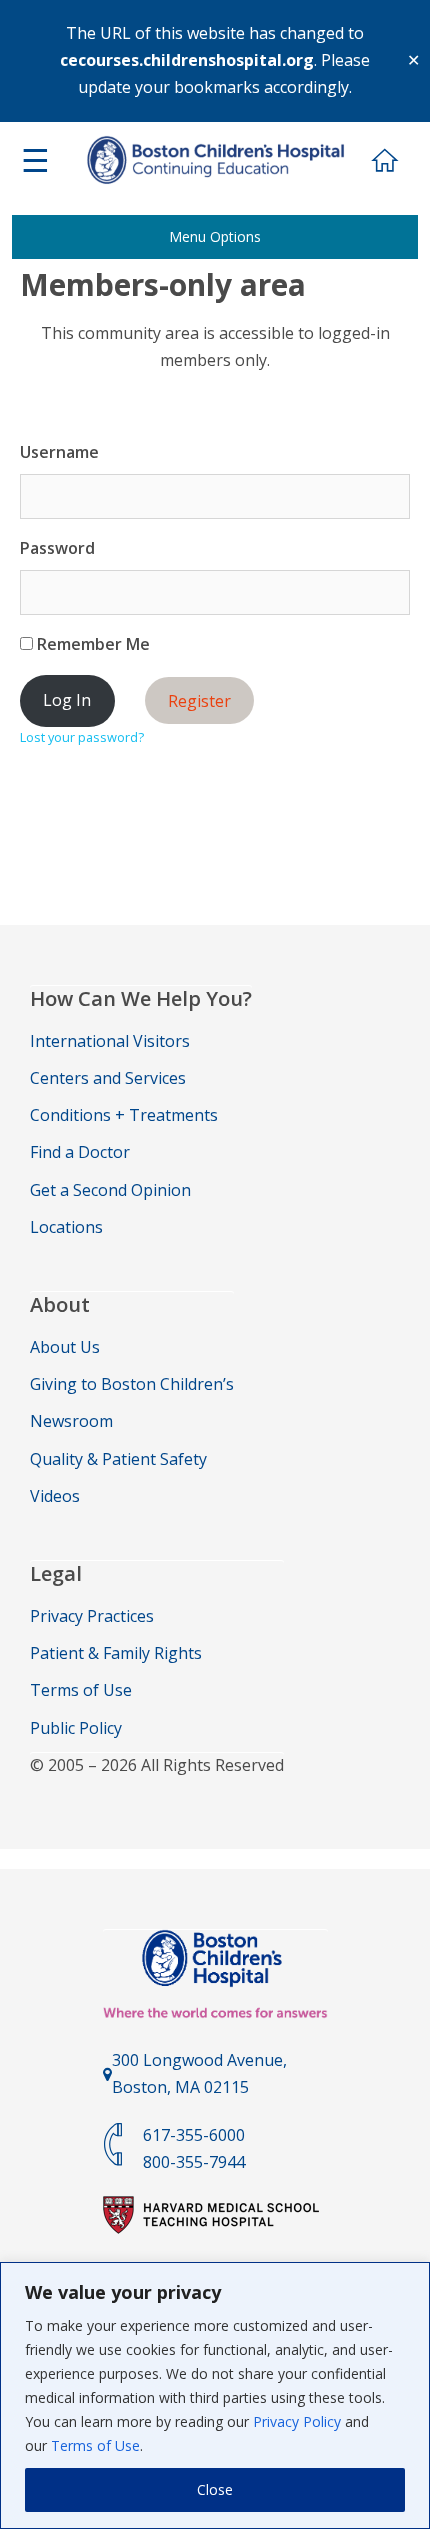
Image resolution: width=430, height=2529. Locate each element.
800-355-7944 (194, 2162)
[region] (215, 2395)
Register (199, 700)
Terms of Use (95, 2445)
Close (215, 2489)
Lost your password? (82, 737)
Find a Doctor (80, 1152)
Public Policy (76, 1728)
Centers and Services (108, 1078)
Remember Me (91, 644)
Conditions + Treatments (124, 1115)
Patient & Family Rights (116, 1653)
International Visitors (110, 1041)
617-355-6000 (194, 2135)
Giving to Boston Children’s (132, 1384)
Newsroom (71, 1421)
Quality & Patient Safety (118, 1459)
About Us (65, 1347)
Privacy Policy (297, 2421)
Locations (66, 1227)
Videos (55, 1496)
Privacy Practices (92, 1616)
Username (59, 452)
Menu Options (215, 236)
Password (57, 548)
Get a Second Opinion (110, 1190)
